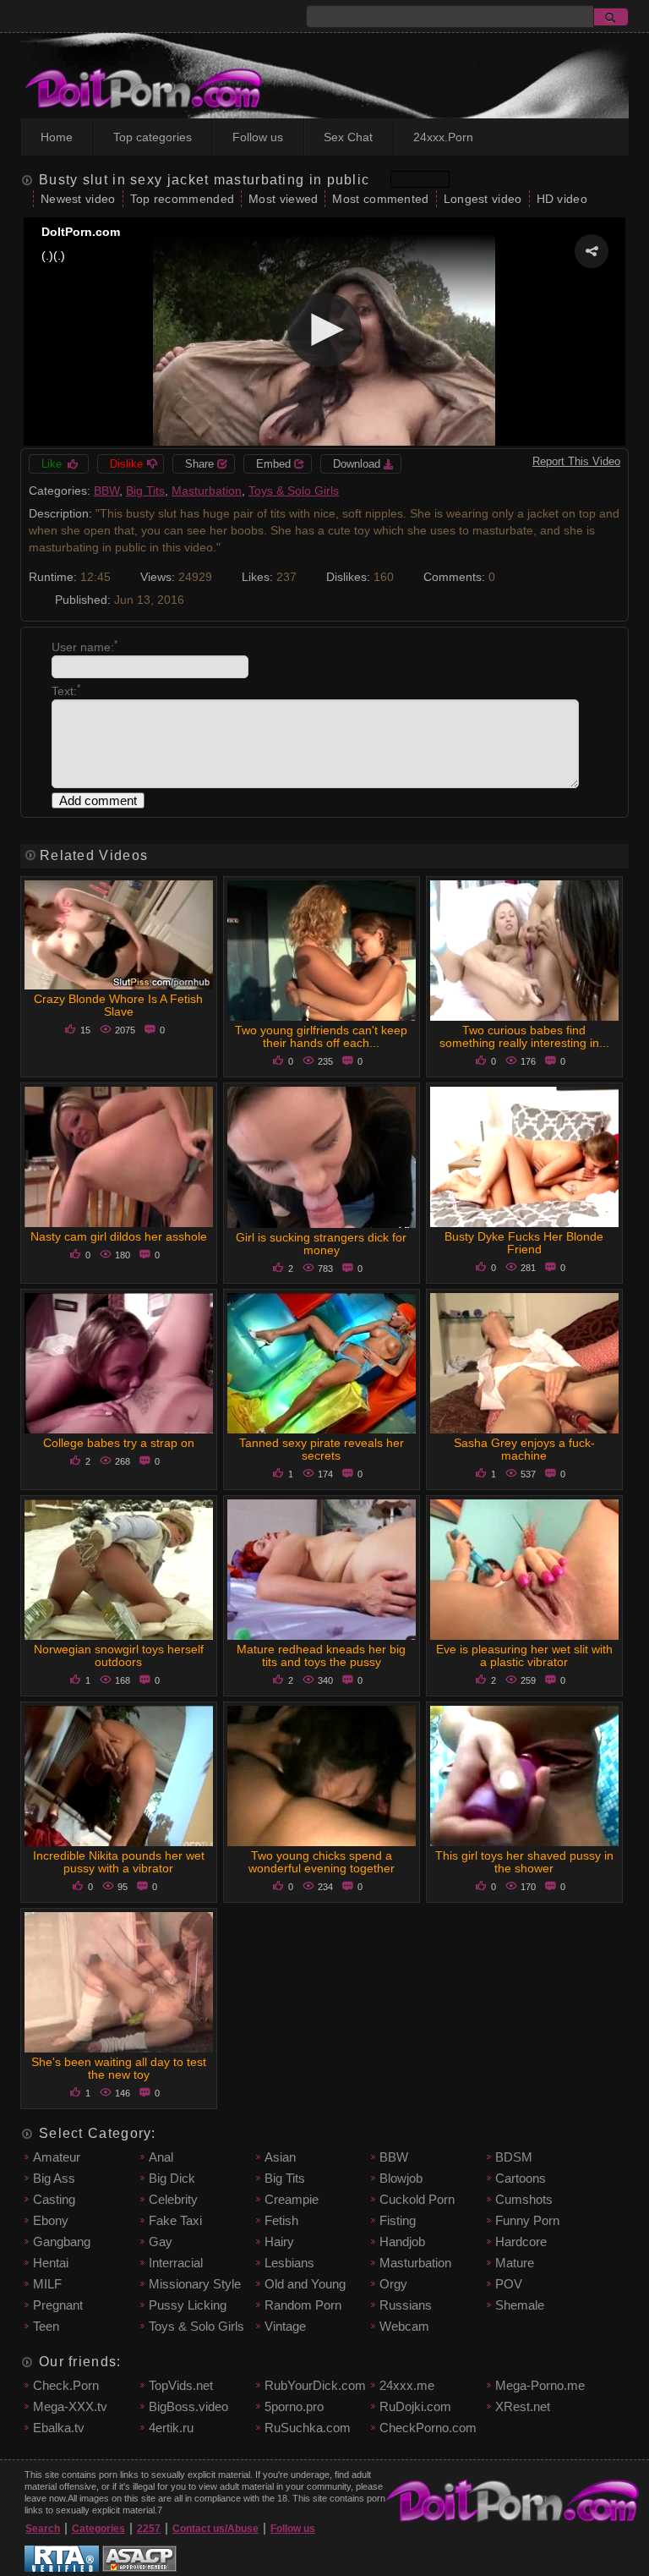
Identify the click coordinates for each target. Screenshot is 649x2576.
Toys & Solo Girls (294, 491)
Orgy (393, 2284)
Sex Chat (348, 137)
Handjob (402, 2242)
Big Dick (172, 2178)
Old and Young (305, 2284)
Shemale (520, 2305)
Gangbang (62, 2242)
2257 (149, 2529)
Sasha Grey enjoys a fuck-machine (524, 1449)
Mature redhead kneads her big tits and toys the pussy (321, 1655)
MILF (47, 2284)
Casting (54, 2199)
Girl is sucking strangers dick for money (321, 1244)
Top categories (153, 137)
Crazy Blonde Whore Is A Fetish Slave (118, 1005)
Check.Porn (66, 2385)
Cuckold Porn (417, 2199)
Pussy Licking (188, 2305)
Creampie (292, 2199)
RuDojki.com (415, 2406)
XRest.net (523, 2406)
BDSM (514, 2157)
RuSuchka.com (308, 2428)
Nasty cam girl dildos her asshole (119, 1236)
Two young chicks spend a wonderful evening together (322, 1862)
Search (43, 2529)
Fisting (398, 2220)
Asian (280, 2157)
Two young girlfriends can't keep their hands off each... (321, 1036)
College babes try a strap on (119, 1443)
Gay (161, 2242)
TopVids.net (181, 2385)
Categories (98, 2529)
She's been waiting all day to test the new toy (119, 2068)
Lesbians (289, 2263)
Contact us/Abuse (215, 2529)
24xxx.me (407, 2385)
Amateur (57, 2157)
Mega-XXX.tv (70, 2406)
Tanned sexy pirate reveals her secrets (322, 1449)
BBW (106, 491)
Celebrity (173, 2199)
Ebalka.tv (59, 2428)
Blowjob (401, 2178)
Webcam (404, 2326)
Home (57, 137)
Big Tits (145, 491)
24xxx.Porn (443, 137)
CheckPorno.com (428, 2428)
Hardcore (521, 2242)
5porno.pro (294, 2406)
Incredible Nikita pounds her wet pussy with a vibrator (119, 1862)
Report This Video (576, 461)
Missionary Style (195, 2284)
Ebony (51, 2220)
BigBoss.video (188, 2406)
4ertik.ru (171, 2428)
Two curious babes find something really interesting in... (524, 1036)
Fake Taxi (175, 2220)
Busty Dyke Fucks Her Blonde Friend (524, 1243)
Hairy (279, 2242)
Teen (46, 2326)
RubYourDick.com (315, 2385)
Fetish (281, 2220)
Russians (406, 2305)
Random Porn (303, 2305)
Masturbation (207, 491)
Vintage (285, 2326)
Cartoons (521, 2178)
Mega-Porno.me (540, 2385)
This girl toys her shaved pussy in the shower (524, 1862)
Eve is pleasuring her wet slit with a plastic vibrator (524, 1655)
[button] (592, 251)
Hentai (51, 2263)
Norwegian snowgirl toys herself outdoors (119, 1655)
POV (509, 2284)
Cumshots (524, 2199)
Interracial (176, 2263)
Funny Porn (527, 2220)
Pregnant (58, 2305)
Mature (515, 2263)
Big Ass (54, 2178)
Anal (161, 2157)
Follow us (258, 137)
